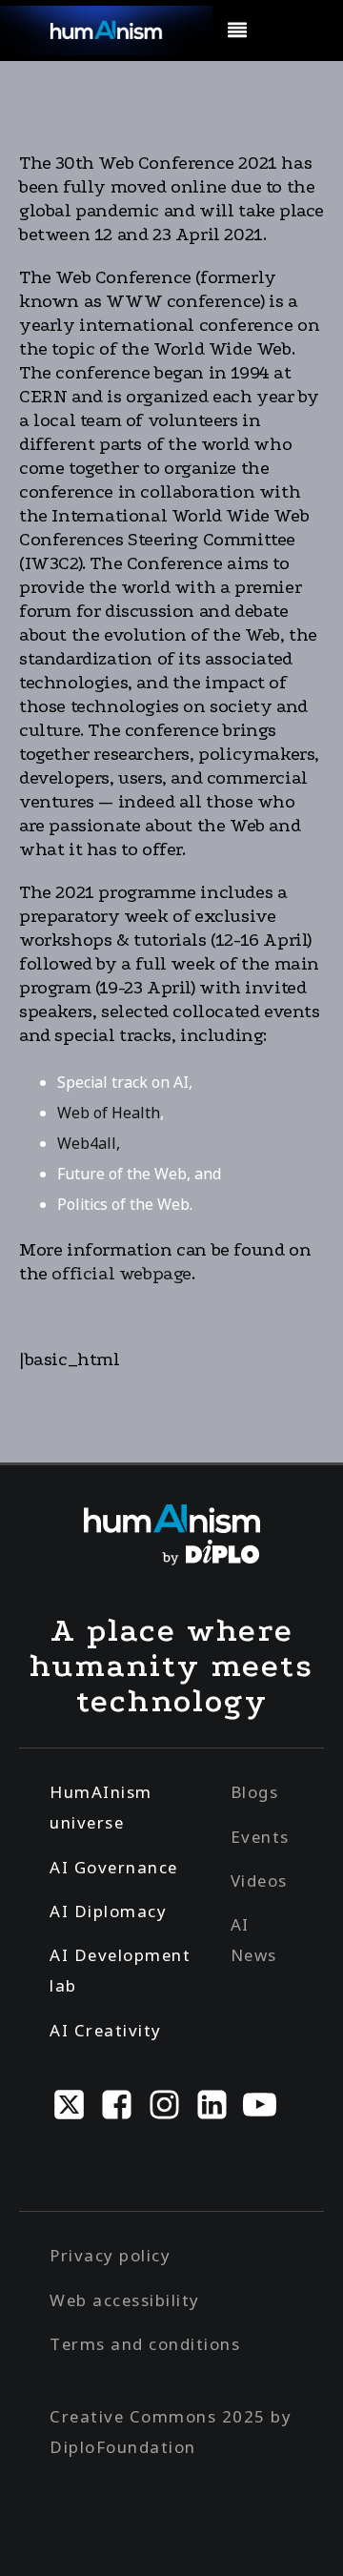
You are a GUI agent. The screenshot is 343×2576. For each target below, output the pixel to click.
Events (260, 1837)
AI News (254, 1940)
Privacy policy (110, 2255)
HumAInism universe (101, 1807)
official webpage (121, 1274)
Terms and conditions (145, 2344)
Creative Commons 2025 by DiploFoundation (171, 2432)
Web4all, (89, 1143)
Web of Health (109, 1113)
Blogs (255, 1792)
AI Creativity (106, 2030)
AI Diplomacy (108, 1911)
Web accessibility (125, 2300)
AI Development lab (120, 1970)
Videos (259, 1881)
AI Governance (114, 1867)
